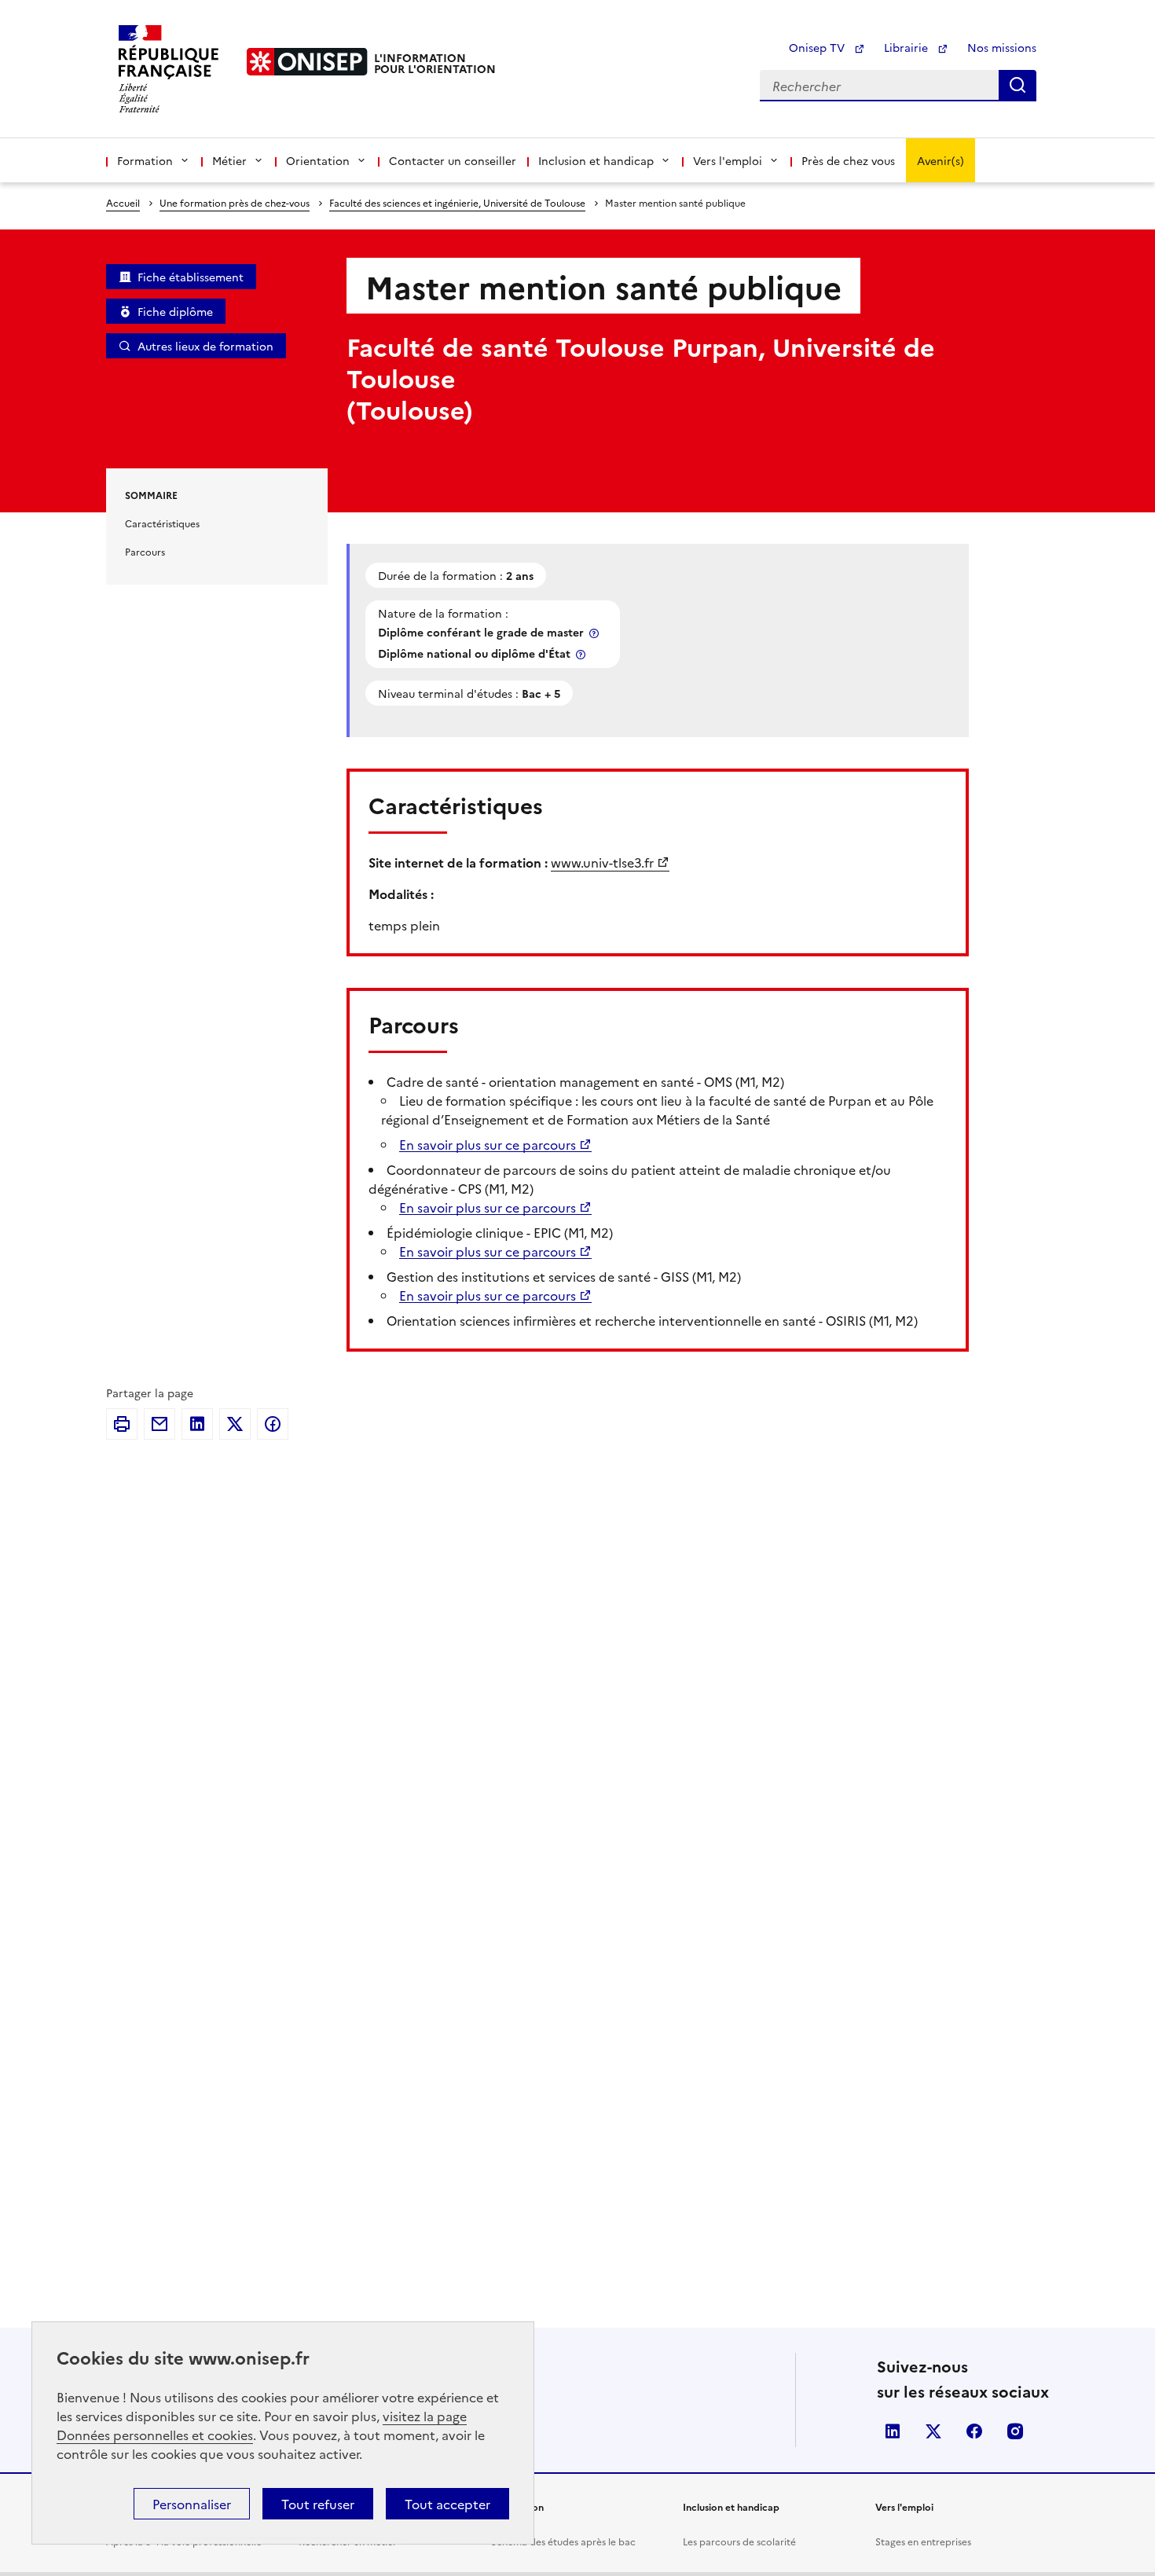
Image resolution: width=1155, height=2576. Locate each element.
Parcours (145, 551)
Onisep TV (818, 47)
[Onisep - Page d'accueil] (307, 62)
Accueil (123, 202)
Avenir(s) (940, 160)
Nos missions (1002, 47)
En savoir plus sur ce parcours (488, 1144)
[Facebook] (273, 1424)
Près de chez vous (848, 160)
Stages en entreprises (923, 2541)
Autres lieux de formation (205, 346)
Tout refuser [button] (318, 2504)
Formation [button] (145, 160)
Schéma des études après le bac (563, 2541)
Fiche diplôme (175, 311)
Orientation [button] (318, 160)
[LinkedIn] (197, 1424)
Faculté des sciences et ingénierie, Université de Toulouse (457, 202)
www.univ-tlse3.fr (602, 862)
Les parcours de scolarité (739, 2541)
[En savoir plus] (596, 633)
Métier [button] (229, 160)
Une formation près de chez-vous (235, 202)
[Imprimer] (122, 1424)
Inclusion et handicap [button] (596, 160)
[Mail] (159, 1424)
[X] (235, 1424)
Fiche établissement (191, 277)
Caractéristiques (162, 523)
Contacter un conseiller (453, 160)
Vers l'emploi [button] (728, 160)
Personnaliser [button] (192, 2504)
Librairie (907, 47)
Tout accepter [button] (447, 2504)
